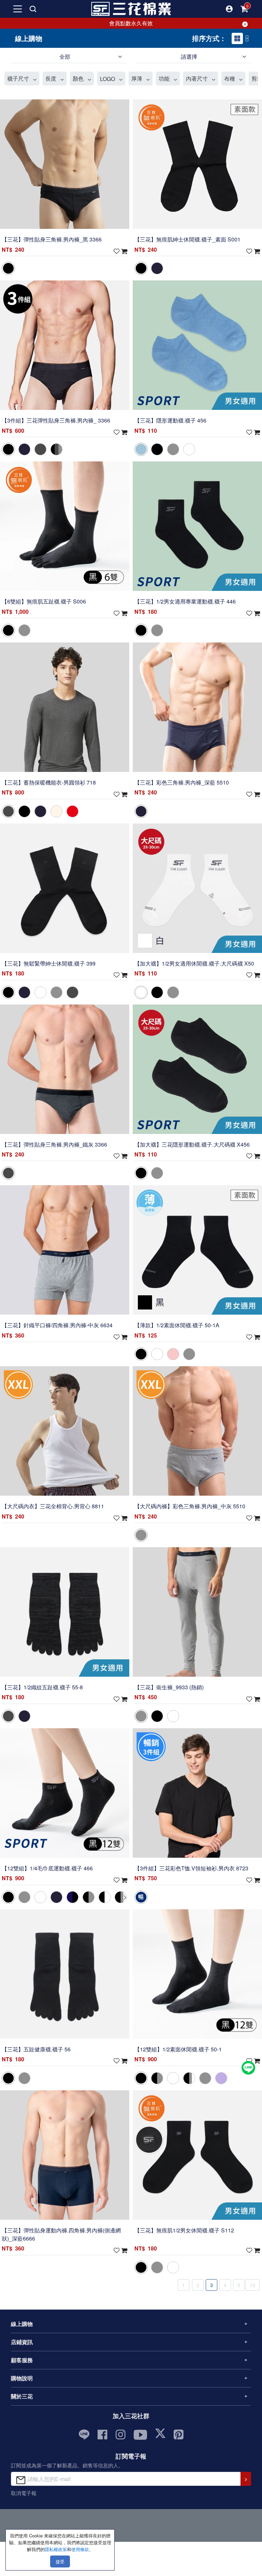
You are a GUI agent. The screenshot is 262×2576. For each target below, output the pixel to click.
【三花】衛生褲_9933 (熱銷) (169, 1687)
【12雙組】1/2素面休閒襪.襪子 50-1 (178, 2049)
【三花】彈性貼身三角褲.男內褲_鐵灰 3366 (54, 1144)
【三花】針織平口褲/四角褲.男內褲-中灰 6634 (57, 1325)
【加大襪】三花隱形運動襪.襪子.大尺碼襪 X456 (192, 1144)
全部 (65, 57)
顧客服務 (22, 2360)
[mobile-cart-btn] (244, 9)
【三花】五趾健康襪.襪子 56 (36, 2049)
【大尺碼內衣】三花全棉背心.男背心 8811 (53, 1506)
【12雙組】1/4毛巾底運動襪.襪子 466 (47, 1868)
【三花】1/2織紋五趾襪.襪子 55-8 (42, 1687)
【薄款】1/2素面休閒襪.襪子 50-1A (177, 1325)
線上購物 (22, 2324)
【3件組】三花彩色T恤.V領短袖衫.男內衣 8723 (191, 1868)
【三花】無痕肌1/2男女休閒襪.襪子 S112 (184, 2230)
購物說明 (22, 2378)
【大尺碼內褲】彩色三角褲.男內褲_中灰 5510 (190, 1506)
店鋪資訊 (22, 2342)
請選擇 (189, 57)
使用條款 (80, 2549)
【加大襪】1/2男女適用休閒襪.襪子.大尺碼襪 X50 (194, 963)
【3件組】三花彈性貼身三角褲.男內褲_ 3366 (56, 420)
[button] (229, 9)
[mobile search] (33, 9)
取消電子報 (24, 2493)
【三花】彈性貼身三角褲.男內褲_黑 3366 (52, 240)
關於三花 (22, 2396)
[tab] (237, 38)
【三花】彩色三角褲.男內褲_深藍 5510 (182, 782)
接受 (60, 2561)
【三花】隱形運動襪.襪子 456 (170, 420)
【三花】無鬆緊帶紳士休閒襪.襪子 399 (49, 963)
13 (252, 2285)
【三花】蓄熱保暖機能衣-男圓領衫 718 (49, 782)
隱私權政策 (56, 2549)
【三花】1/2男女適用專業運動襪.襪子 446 (185, 601)
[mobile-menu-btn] (18, 9)
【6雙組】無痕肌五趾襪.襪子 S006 (44, 601)
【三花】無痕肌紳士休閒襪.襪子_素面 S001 (187, 240)
